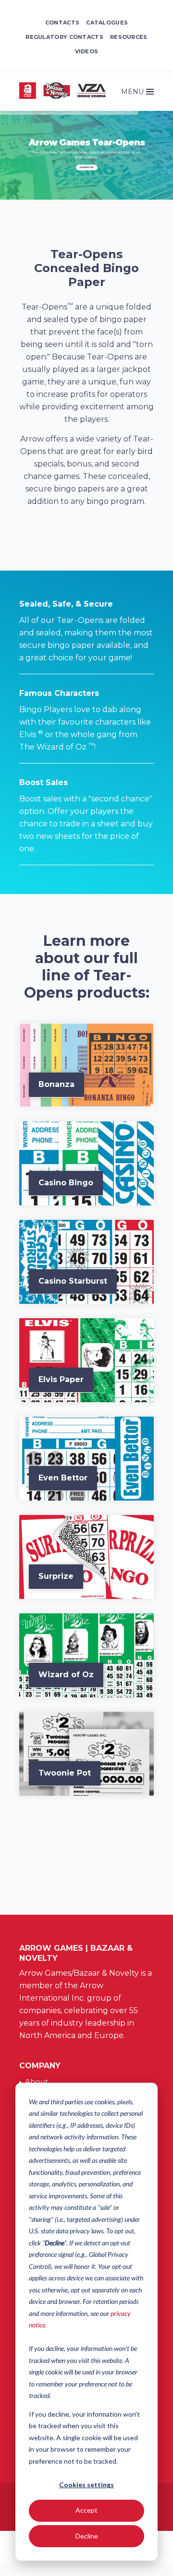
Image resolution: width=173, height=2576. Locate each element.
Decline (87, 2536)
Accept (86, 2510)
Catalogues (107, 23)
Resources (129, 37)
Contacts (62, 23)
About (37, 2081)
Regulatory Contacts (64, 37)
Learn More (87, 167)
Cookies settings (86, 2485)
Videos (87, 51)
